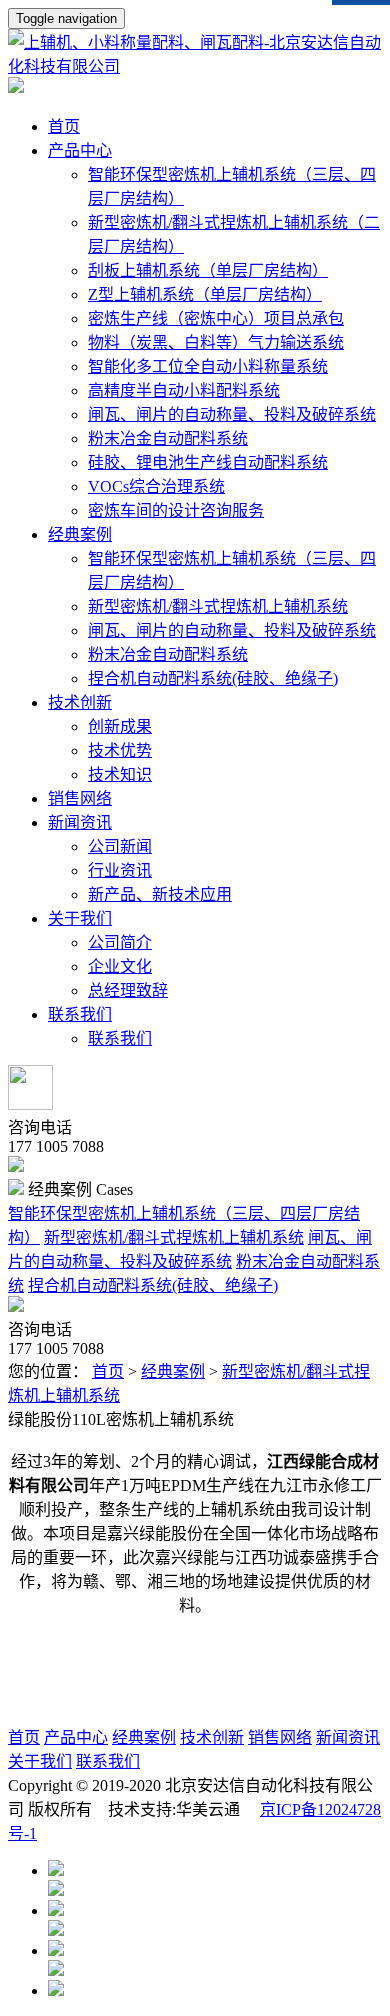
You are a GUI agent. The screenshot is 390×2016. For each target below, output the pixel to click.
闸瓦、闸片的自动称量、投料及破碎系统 (232, 414)
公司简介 (120, 942)
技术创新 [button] (80, 702)
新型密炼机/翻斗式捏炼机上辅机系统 (218, 606)
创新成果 (120, 726)
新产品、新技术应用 (160, 894)
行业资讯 (120, 870)
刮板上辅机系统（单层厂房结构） (208, 270)
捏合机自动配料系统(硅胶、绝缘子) (213, 678)
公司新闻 (120, 846)
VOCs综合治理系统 (156, 486)
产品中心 (76, 1737)
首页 (64, 126)
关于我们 (40, 1761)
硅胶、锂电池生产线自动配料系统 (208, 462)
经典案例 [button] (80, 534)
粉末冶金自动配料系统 (168, 438)
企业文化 (120, 966)
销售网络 (280, 1737)
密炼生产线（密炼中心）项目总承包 (216, 318)
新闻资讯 (348, 1737)
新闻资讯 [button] (80, 822)
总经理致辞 (128, 990)
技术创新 (212, 1737)
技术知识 (120, 774)
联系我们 (120, 1038)
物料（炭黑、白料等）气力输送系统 (216, 342)
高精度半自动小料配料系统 (184, 390)
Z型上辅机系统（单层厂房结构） (205, 294)
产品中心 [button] (80, 150)
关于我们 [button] (80, 918)
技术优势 (120, 750)
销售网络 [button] (80, 798)
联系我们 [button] (80, 1014)
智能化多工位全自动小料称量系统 (208, 366)
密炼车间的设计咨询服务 (176, 510)
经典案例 (173, 1371)
